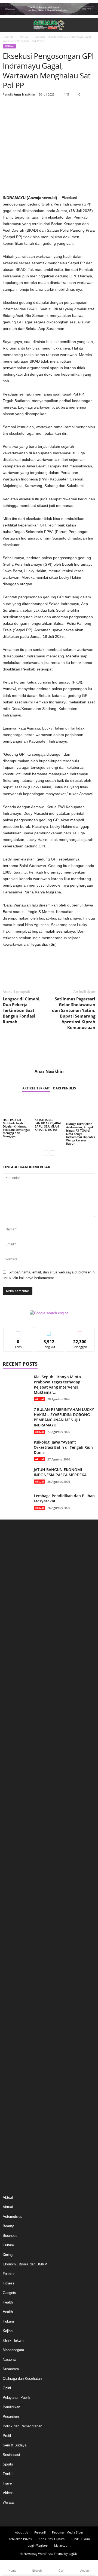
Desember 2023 (15, 1814)
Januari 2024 (13, 1806)
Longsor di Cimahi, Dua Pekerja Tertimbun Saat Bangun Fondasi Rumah (22, 1010)
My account (62, 2545)
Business (10, 2236)
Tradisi (8, 2474)
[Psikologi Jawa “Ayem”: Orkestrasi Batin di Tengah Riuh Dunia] (16, 1450)
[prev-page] (46, 1153)
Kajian (8, 2331)
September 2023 (16, 1839)
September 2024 (16, 1741)
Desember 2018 (15, 2108)
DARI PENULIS (65, 1088)
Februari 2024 (13, 1798)
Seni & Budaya (15, 2445)
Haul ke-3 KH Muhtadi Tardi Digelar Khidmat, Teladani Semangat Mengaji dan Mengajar (16, 1128)
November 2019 (15, 2076)
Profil (7, 2436)
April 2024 (11, 1782)
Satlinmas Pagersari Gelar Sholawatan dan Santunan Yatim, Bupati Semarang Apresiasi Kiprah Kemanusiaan (74, 1013)
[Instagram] (44, 2516)
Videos (8, 2493)
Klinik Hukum (13, 2340)
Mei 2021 (10, 2051)
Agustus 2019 (14, 2100)
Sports (8, 2464)
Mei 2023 (10, 1871)
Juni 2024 (10, 1765)
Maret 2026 (12, 1594)
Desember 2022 (15, 1912)
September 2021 (16, 2035)
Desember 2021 (15, 2010)
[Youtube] (64, 2516)
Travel (8, 2483)
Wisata (8, 2502)
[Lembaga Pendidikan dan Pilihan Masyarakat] (16, 1503)
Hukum (8, 2321)
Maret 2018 (12, 2125)
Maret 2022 (12, 1986)
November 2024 (15, 1724)
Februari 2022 (13, 1994)
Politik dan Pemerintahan (22, 2426)
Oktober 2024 (13, 1733)
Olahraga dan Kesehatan (22, 2379)
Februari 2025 (13, 1700)
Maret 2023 (12, 1888)
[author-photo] (49, 1053)
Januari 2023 (13, 1904)
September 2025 (16, 1643)
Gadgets (9, 2293)
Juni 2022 (10, 1961)
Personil (40, 2532)
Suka (18, 1331)
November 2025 (15, 1626)
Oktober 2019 (13, 2084)
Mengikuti (49, 1331)
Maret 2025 (12, 1692)
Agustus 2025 (14, 1651)
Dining (8, 2255)
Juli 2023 (10, 1855)
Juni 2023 (10, 1863)
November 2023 (15, 1822)
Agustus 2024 (14, 1749)
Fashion (9, 2274)
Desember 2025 (15, 1618)
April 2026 (11, 1586)
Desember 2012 (15, 2133)
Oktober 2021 (13, 2027)
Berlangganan (80, 1331)
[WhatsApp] (46, 108)
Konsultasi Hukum (52, 2539)
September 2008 (16, 2157)
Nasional (10, 2359)
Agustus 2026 (14, 1553)
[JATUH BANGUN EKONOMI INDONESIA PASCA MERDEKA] (16, 1477)
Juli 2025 (10, 1659)
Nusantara (11, 2369)
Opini (7, 2388)
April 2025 (11, 1684)
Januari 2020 (13, 2059)
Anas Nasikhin (24, 94)
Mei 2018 (10, 2116)
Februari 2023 (13, 1896)
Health (8, 2302)
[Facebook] (8, 108)
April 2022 (11, 1978)
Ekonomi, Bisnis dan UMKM (25, 2264)
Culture (8, 2245)
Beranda (8, 37)
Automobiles (13, 2217)
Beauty (8, 2226)
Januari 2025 (13, 1708)
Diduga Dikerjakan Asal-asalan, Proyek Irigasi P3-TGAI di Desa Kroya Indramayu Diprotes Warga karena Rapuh (81, 1134)
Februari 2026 (13, 1602)
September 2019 (16, 2092)
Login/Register (38, 2545)
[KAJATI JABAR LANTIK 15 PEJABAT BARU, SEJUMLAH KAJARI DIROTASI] (49, 1108)
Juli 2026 (10, 1561)
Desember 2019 (15, 2067)
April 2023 (11, 1880)
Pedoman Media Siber (68, 2532)
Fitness (9, 2283)
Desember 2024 (15, 1716)
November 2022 (15, 1920)
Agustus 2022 (14, 1945)
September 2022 (16, 1937)
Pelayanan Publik (16, 2398)
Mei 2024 (10, 1773)
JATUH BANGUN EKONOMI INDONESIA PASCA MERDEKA (60, 1472)
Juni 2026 (10, 1569)
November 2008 (15, 2149)
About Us (22, 2532)
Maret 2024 (12, 1790)
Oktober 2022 (13, 1929)
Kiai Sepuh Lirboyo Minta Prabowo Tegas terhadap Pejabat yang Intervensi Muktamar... (57, 1385)
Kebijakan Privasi (20, 2539)
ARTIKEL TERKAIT (36, 1088)
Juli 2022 (10, 1953)
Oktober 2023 (13, 1831)
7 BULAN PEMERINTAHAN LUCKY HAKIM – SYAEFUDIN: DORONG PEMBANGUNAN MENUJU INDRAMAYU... (64, 1417)
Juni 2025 (10, 1667)
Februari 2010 (13, 2141)
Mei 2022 (10, 1969)
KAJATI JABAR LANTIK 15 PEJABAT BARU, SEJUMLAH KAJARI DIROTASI (48, 1125)
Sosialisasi (11, 2455)
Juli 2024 (10, 1757)
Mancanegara (13, 2350)
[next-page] (52, 1153)
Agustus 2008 (14, 2165)
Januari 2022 (13, 2002)
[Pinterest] (33, 108)
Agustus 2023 (14, 1847)
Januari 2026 (13, 1610)
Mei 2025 (10, 1675)
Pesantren (11, 2417)
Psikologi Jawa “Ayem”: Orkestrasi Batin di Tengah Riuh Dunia (63, 1447)
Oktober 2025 (13, 1635)
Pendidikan (11, 2407)
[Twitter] (21, 108)
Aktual (24, 37)
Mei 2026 (10, 1577)
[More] (59, 108)
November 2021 (15, 2018)
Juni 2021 (10, 2043)
